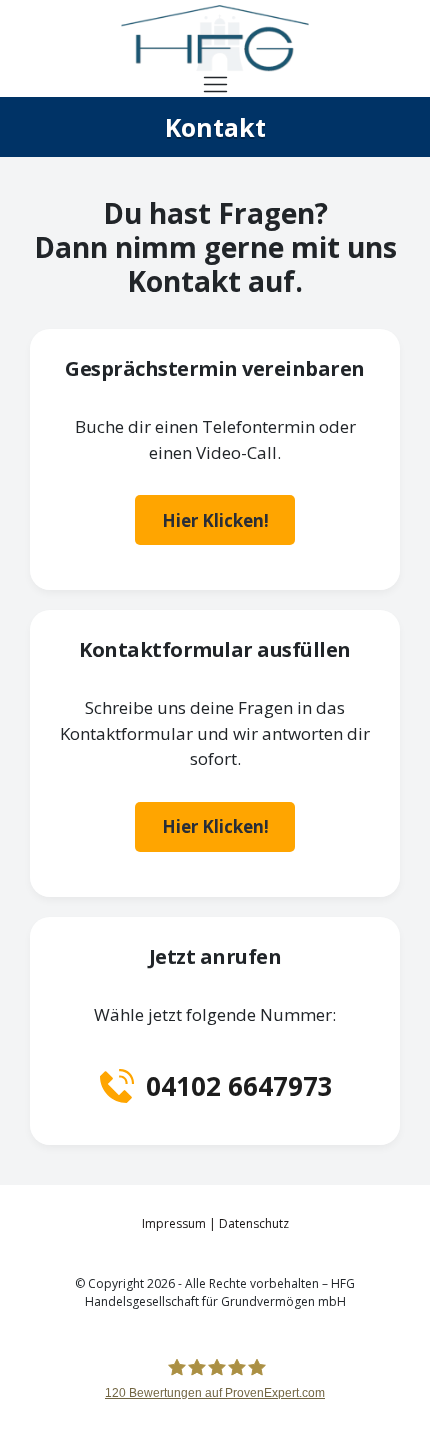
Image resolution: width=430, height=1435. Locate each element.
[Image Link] (215, 38)
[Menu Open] (215, 84)
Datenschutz (254, 1223)
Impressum (174, 1223)
